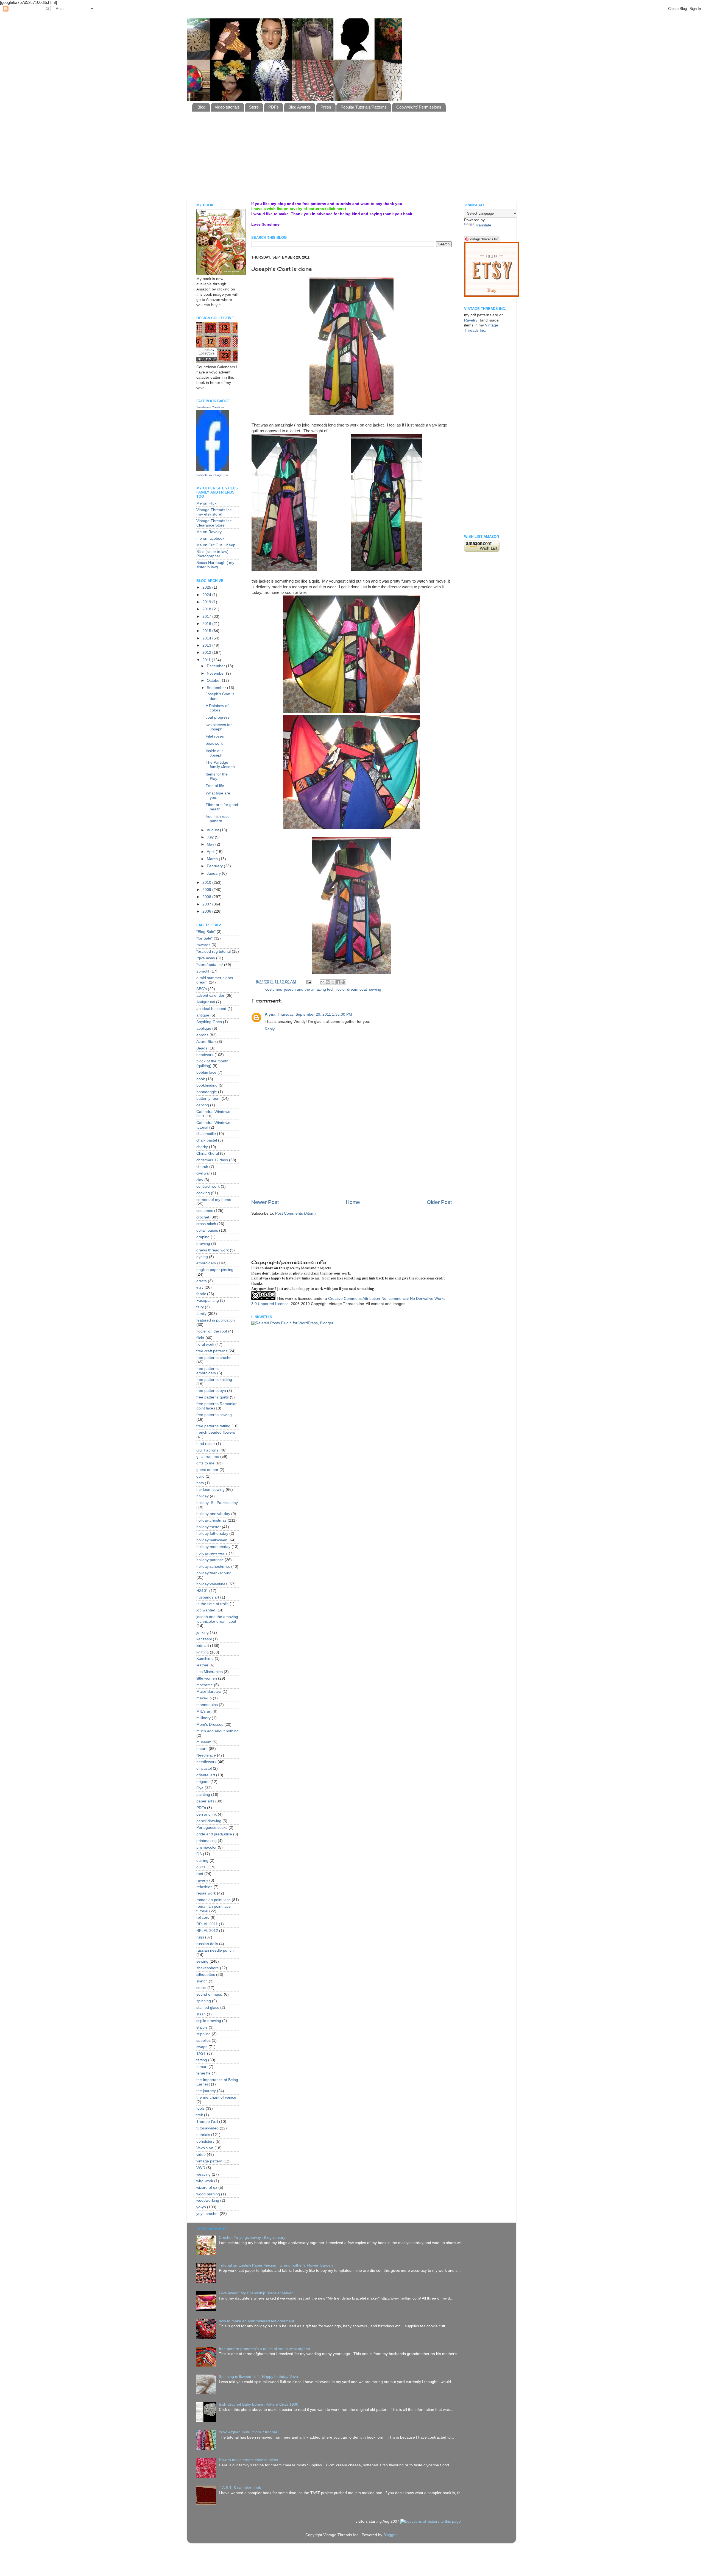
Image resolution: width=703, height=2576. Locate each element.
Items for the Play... (217, 776)
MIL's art (204, 1711)
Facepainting (208, 1301)
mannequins (207, 1705)
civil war (203, 1173)
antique (203, 1015)
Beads (202, 1048)
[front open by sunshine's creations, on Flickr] (351, 712)
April (211, 852)
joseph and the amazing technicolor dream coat (326, 989)
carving (203, 1105)
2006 (207, 911)
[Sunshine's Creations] (213, 470)
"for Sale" (204, 938)
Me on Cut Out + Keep (216, 545)
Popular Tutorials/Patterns (364, 107)
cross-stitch (206, 1224)
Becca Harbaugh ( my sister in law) (215, 565)
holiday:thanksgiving (214, 1573)
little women (207, 1678)
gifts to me (205, 1463)
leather (202, 1665)
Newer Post (265, 1202)
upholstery (205, 2141)
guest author (207, 1470)
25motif (203, 971)
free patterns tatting (213, 1426)
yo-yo (201, 2207)
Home (353, 1202)
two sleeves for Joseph (219, 727)
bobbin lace (206, 1072)
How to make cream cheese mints (248, 2460)
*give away (206, 958)
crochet (203, 1217)
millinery (203, 1718)
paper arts (205, 1801)
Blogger (390, 2535)
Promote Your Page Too (212, 475)
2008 (207, 897)
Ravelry (471, 320)
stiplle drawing (209, 2021)
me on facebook (210, 538)
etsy (200, 1287)
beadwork (214, 743)
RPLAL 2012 (207, 1931)
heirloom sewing (210, 1490)
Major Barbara (209, 1692)
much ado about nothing (217, 1731)
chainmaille (206, 1134)
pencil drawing (209, 1821)
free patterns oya (211, 1391)
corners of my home (214, 1200)
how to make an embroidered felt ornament (256, 2321)
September (217, 688)
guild (200, 1476)
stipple (202, 2027)
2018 (207, 609)
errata (202, 1281)
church (202, 1167)
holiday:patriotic (210, 1560)
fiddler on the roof (212, 1331)
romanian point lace (214, 1900)
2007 (207, 904)
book (201, 1079)
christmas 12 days (212, 1160)
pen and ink (207, 1814)
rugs (200, 1937)
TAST (201, 2053)
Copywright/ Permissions (419, 107)
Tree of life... (217, 786)
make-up (204, 1698)
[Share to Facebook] (338, 982)
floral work (205, 1344)
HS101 (202, 1591)
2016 (207, 624)
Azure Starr (206, 1042)
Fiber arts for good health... (222, 807)
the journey (206, 2091)
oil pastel (204, 1768)
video (201, 2155)
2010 (207, 883)
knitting (203, 1652)
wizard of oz (207, 2188)
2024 (207, 595)
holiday (203, 1496)
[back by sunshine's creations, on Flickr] (352, 973)
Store (254, 107)
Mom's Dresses (210, 1725)
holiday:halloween (212, 1540)
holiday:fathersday (212, 1534)
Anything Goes (209, 1022)
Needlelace (206, 1755)
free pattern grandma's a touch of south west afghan (264, 2349)
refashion (204, 1887)
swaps (202, 2047)
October (214, 681)
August (213, 830)
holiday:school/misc (213, 1567)
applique (204, 1028)
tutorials (203, 2135)
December (216, 666)
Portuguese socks (212, 1828)
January (214, 873)
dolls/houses (207, 1230)
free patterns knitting (214, 1380)
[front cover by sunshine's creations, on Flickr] (221, 274)
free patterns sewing (214, 1415)
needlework (206, 1762)
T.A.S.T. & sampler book (240, 2488)
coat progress (218, 717)
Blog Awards (300, 107)
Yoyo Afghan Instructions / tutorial (248, 2432)
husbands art (208, 1597)
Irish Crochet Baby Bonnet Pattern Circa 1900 (259, 2404)
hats (200, 1483)
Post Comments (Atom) (295, 1213)
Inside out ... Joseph (216, 753)
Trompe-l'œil (207, 2122)
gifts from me (208, 1457)
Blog (201, 107)
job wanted (206, 1610)
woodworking (208, 2200)
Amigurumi (206, 1002)
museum (204, 1742)
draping (203, 1237)
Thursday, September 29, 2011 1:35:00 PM (315, 1014)
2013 (207, 645)
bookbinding (207, 1085)
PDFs (274, 107)
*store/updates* (210, 965)
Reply (270, 1029)
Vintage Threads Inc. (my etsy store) (214, 512)
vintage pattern (209, 2161)
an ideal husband (211, 1009)
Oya (200, 1788)
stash (201, 2014)
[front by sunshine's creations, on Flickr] (351, 414)
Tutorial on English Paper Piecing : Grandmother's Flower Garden (276, 2265)
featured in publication (216, 1320)
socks (201, 1988)
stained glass (208, 2008)
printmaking (207, 1841)
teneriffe (203, 2073)
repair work (206, 1893)
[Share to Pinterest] (343, 982)
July (211, 837)
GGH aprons (207, 1450)
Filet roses (215, 736)
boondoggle (207, 1092)
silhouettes (206, 1975)
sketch (202, 1981)
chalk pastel (207, 1140)
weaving (203, 2174)
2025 (207, 587)
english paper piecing (215, 1270)
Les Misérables (210, 1672)
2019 (207, 602)
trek (200, 2115)
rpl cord (203, 1917)
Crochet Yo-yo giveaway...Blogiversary (252, 2238)
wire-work (205, 2181)
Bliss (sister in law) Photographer (212, 554)
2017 (207, 617)
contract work (208, 1186)
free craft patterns (212, 1351)
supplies (203, 2041)
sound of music (210, 1994)
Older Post (439, 1202)
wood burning (208, 2194)
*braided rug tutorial (214, 952)
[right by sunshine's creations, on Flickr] (386, 570)
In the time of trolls (212, 1604)
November (216, 673)
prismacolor (207, 1847)
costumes (274, 989)
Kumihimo (205, 1659)
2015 (207, 631)
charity (202, 1147)
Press (326, 107)
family (201, 1314)
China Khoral (208, 1153)
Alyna (270, 1014)
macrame (205, 1685)
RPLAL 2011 (207, 1924)
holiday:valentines (212, 1584)
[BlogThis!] (328, 982)
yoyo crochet (207, 2214)
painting (203, 1795)
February (215, 866)
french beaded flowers (216, 1432)
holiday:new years (212, 1553)
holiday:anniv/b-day (213, 1514)
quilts (201, 1867)
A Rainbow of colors (217, 708)
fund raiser (206, 1444)
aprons (202, 1035)
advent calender (210, 995)
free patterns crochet (214, 1358)
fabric (201, 1294)
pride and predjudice (214, 1834)
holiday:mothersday (213, 1547)
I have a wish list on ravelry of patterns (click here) (299, 209)
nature (202, 1749)
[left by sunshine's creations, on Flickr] (284, 503)
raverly (202, 1880)
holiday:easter (209, 1527)
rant (200, 1874)
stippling (203, 2034)
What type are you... (218, 795)
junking (203, 1632)
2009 (207, 890)
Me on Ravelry (209, 532)
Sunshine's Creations (210, 407)
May (211, 844)
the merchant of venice (216, 2097)
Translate (483, 225)
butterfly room (208, 1099)
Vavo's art (205, 2148)
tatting (202, 2060)
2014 (207, 638)
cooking (203, 1193)
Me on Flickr (207, 503)
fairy (200, 1307)
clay (200, 1180)
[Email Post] (309, 982)
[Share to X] (333, 982)
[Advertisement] (325, 183)
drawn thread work (213, 1250)
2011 (207, 660)
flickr (200, 1338)
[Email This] (322, 982)
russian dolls (207, 1944)
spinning (204, 2001)
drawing (203, 1244)
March (213, 859)
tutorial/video (207, 2128)
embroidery (206, 1263)
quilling (202, 1861)
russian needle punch (215, 1950)
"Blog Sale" (206, 932)
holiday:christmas (211, 1520)
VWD (201, 2168)
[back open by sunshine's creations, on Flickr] (351, 828)
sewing (375, 989)
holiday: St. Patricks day (217, 1503)
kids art (203, 1646)
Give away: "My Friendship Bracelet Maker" (256, 2293)
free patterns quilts (213, 1397)
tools (200, 2108)
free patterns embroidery (207, 1371)
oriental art (206, 1775)
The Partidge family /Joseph (220, 765)
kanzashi (204, 1639)
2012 (207, 653)
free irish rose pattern (218, 819)
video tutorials (227, 107)
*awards (203, 945)
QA (199, 1854)
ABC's (202, 989)
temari (202, 2067)
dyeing (202, 1257)
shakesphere (208, 1968)
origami (203, 1782)
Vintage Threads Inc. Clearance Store (214, 523)
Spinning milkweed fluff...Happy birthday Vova (258, 2377)
